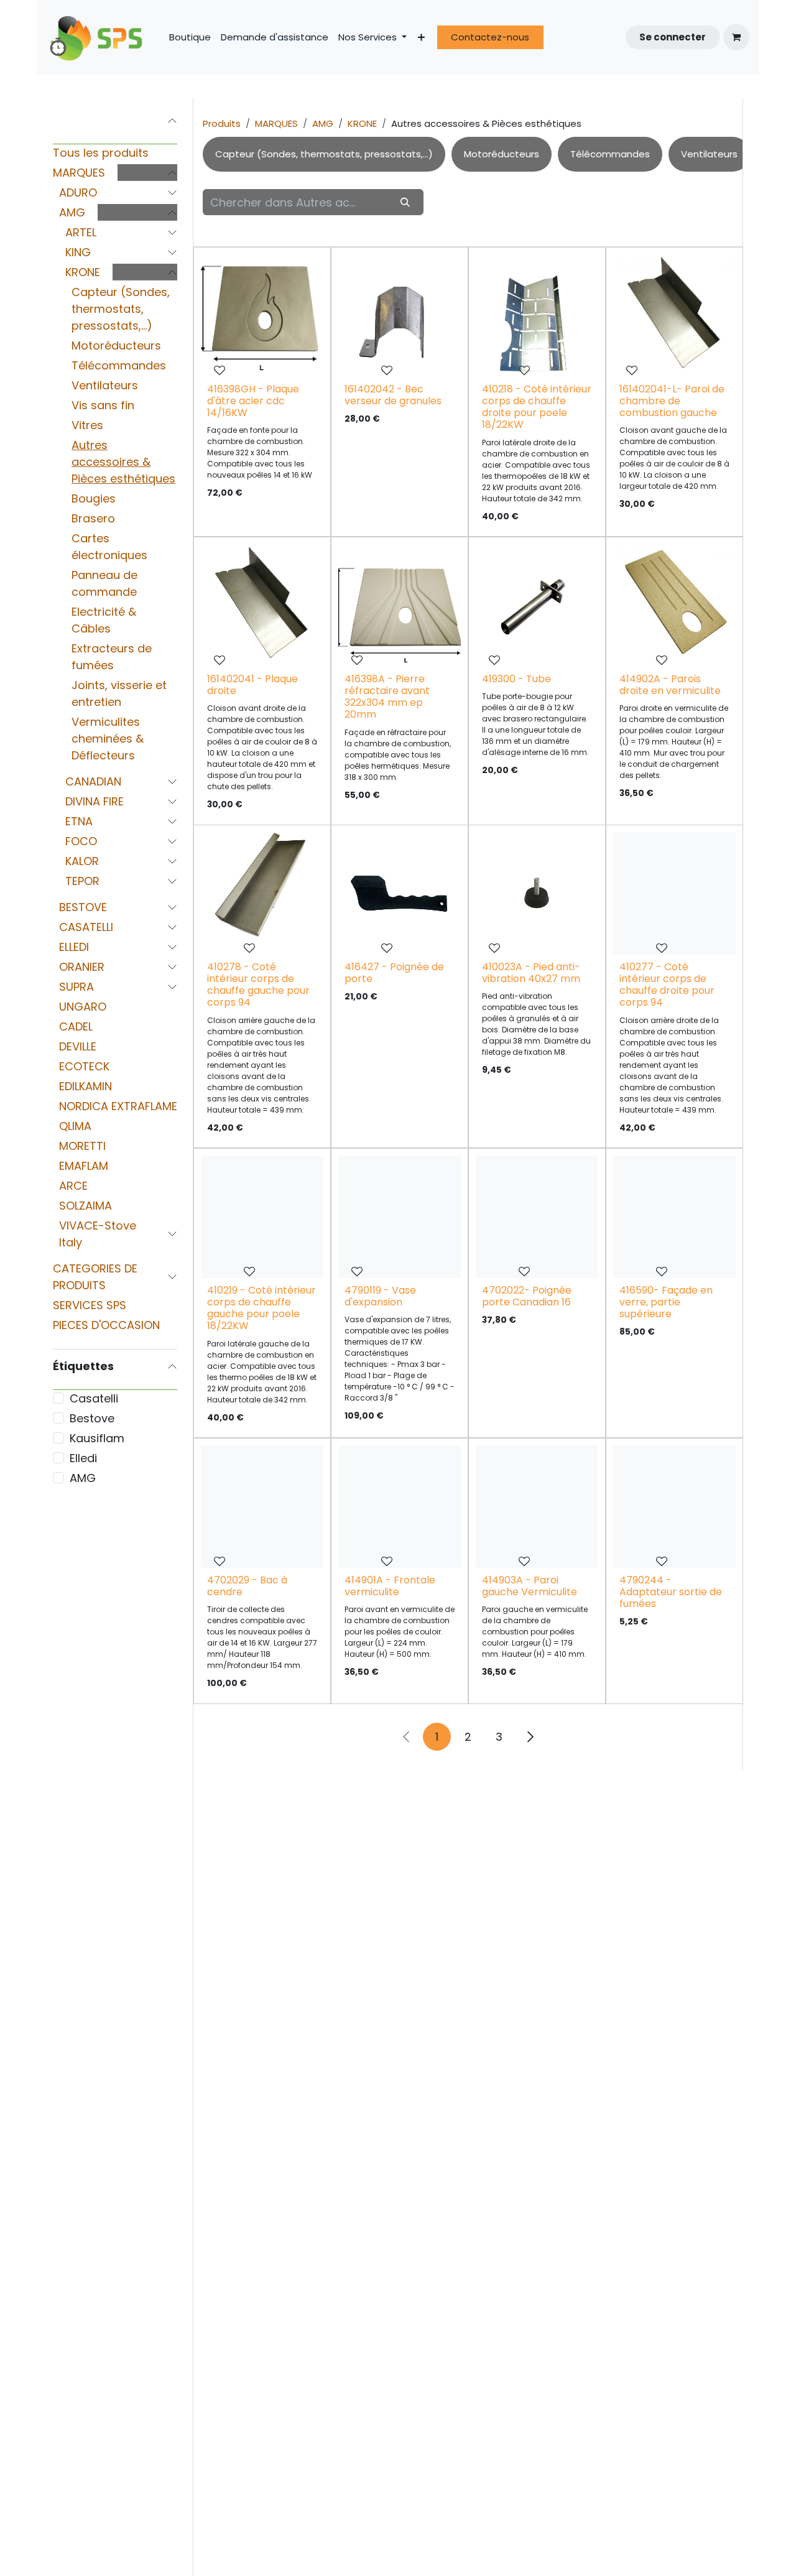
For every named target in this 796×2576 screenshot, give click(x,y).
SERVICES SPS (90, 1305)
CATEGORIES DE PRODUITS (95, 1277)
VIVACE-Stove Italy (98, 1234)
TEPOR (82, 881)
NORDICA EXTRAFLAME (118, 1106)
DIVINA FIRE (95, 801)
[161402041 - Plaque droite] (262, 605)
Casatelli (94, 1398)
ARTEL (81, 232)
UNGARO (83, 1007)
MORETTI (82, 1146)
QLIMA (75, 1126)
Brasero (93, 518)
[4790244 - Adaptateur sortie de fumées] (674, 1507)
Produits (222, 123)
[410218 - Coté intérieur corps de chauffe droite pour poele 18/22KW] (537, 316)
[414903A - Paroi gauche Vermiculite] (537, 1507)
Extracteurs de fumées (112, 657)
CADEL (76, 1026)
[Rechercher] (405, 202)
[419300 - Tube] (537, 605)
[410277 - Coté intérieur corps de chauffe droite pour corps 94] (674, 893)
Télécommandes (119, 365)
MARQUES (79, 173)
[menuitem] (190, 38)
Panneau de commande (104, 583)
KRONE (83, 272)
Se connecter (673, 37)
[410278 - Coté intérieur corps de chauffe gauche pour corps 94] (262, 893)
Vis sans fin (103, 405)
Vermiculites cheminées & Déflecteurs (108, 739)
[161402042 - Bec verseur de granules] (400, 316)
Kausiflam (97, 1438)
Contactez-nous (490, 37)
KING (78, 252)
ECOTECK (84, 1066)
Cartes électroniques (109, 547)
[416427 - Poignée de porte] (400, 893)
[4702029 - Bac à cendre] (262, 1507)
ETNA (79, 821)
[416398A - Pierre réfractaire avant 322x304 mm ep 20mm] (400, 605)
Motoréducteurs (116, 345)
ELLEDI (74, 947)
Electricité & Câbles (104, 620)
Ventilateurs (105, 385)
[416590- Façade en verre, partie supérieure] (674, 1217)
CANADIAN (93, 781)
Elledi (83, 1458)
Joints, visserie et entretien (119, 693)
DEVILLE (78, 1046)
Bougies (94, 498)
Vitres (87, 425)
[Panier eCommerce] (736, 37)
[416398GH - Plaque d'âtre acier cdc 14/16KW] (262, 316)
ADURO (78, 192)
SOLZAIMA (86, 1206)
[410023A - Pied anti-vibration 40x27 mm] (537, 893)
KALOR (82, 861)
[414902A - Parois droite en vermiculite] (674, 605)
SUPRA (76, 987)
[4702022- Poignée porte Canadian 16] (537, 1217)
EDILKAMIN (86, 1086)
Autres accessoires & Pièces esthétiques (123, 462)
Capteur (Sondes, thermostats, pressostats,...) (121, 309)
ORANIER (82, 967)
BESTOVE (83, 907)
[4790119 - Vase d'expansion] (400, 1217)
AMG (72, 212)
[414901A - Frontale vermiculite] (400, 1507)
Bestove (92, 1418)
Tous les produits (101, 153)
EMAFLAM (84, 1166)
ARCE (73, 1186)
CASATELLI (86, 927)
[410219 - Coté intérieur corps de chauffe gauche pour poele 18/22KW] (262, 1217)
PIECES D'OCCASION (106, 1325)
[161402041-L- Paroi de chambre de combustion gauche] (674, 316)
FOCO (81, 841)
